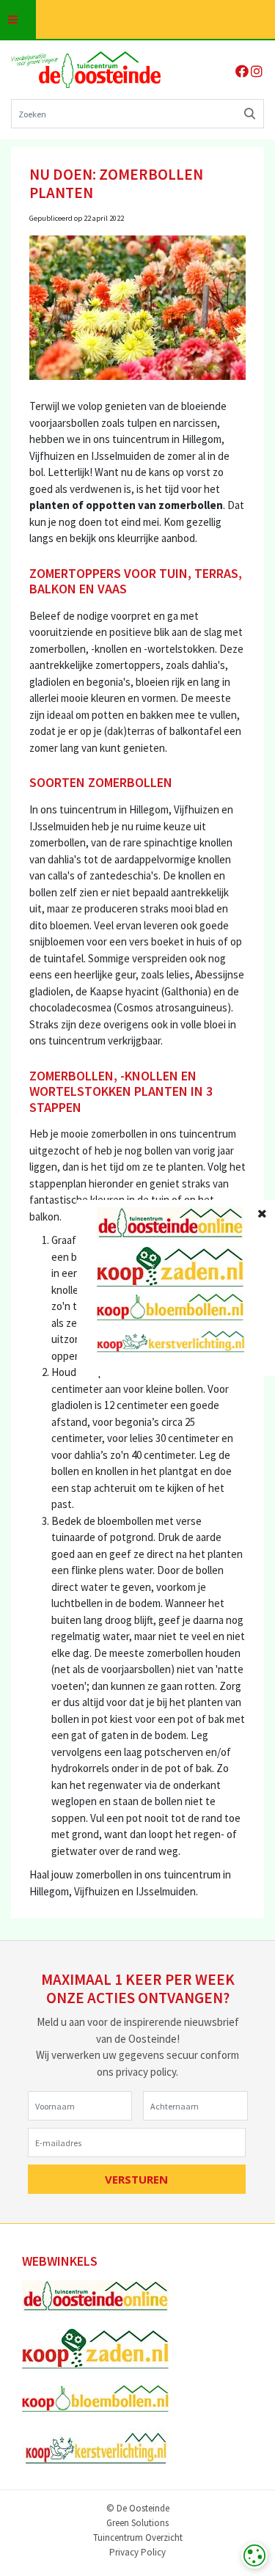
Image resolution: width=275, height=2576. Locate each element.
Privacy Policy (137, 2553)
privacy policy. (147, 2072)
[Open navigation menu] (18, 19)
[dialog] (254, 2555)
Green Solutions (137, 2524)
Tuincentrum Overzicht (138, 2538)
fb (242, 71)
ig (257, 71)
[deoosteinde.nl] (86, 70)
